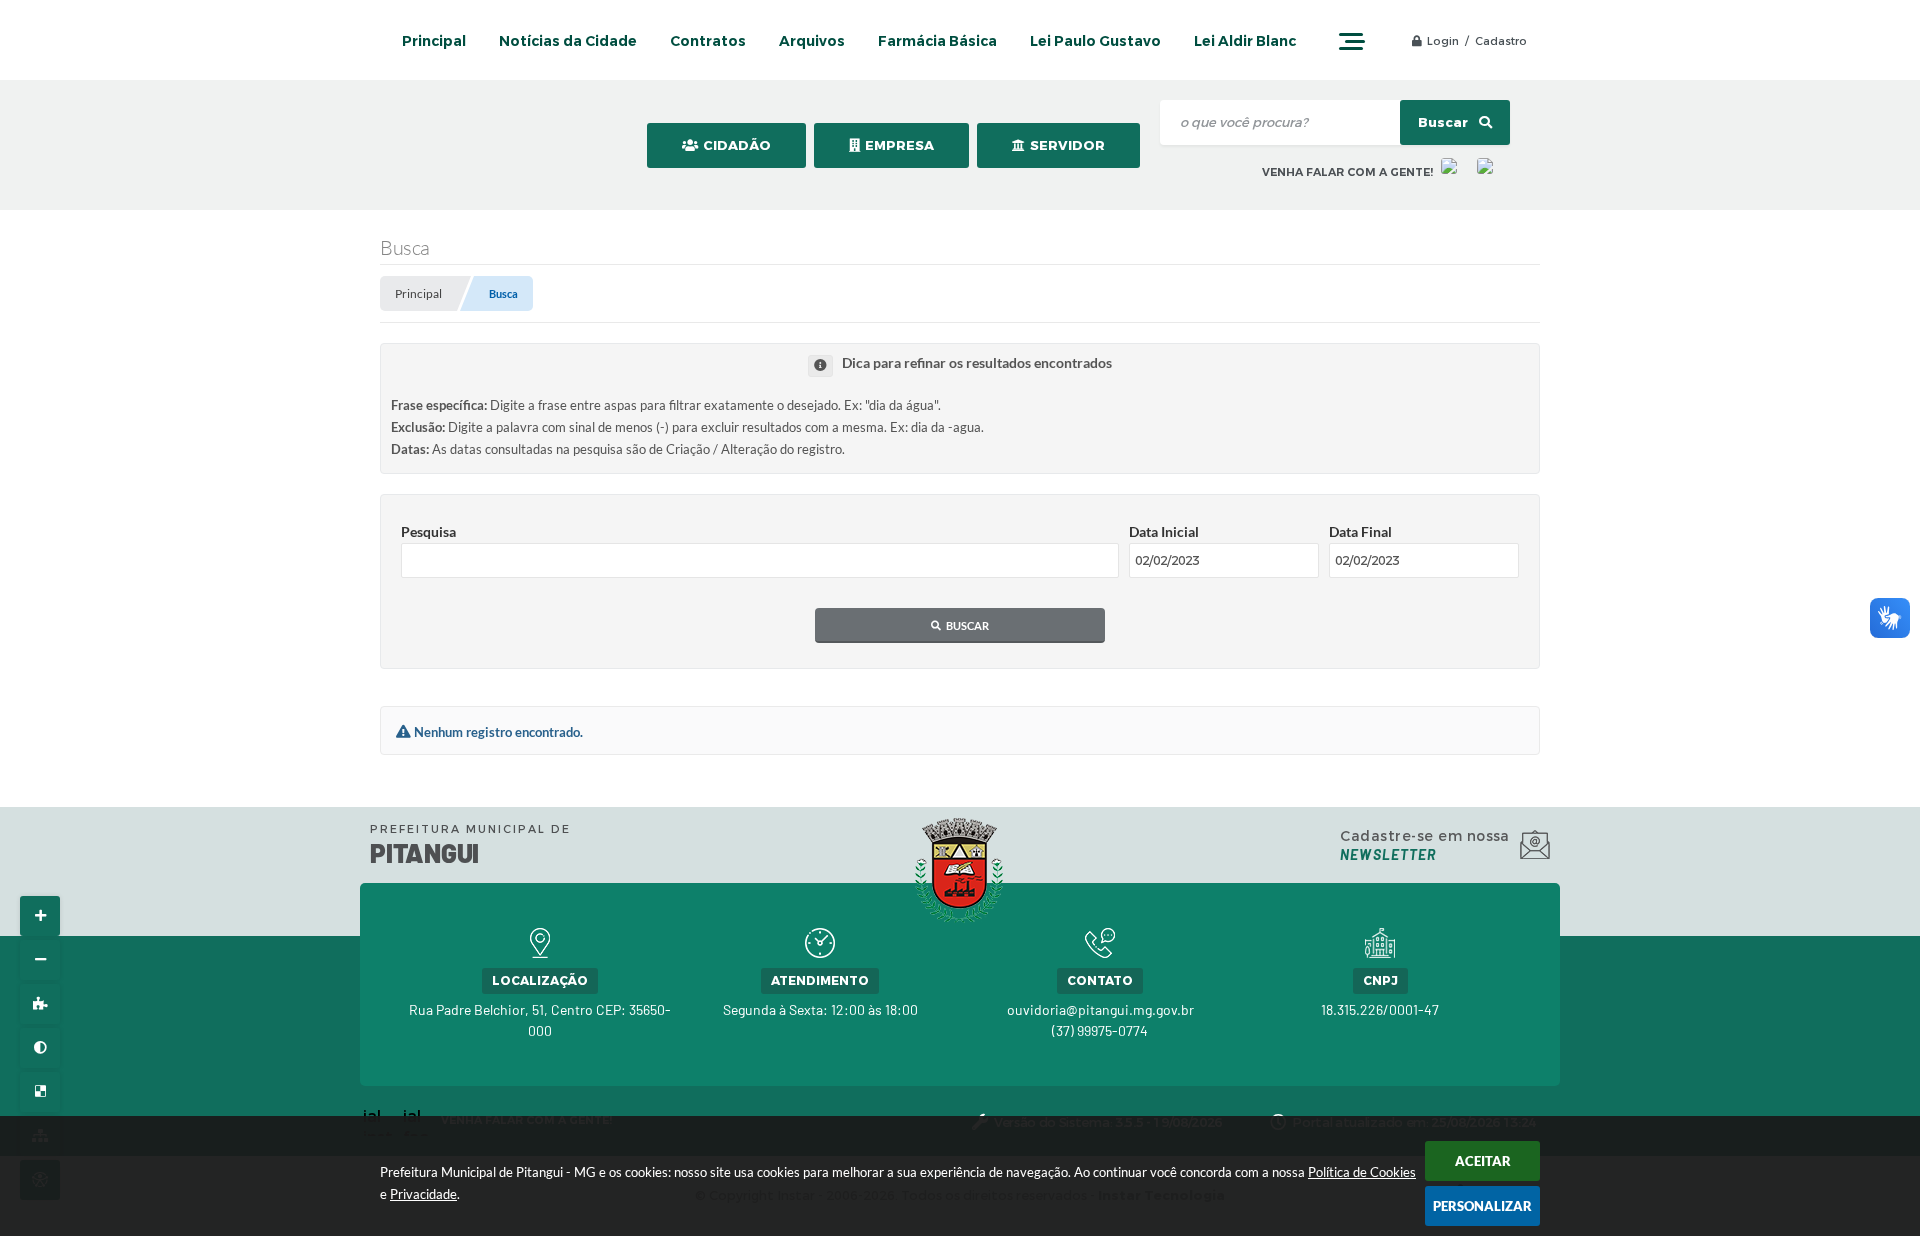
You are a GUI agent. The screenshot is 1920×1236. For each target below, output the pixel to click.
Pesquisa (428, 531)
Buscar (1444, 122)
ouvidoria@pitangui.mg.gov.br (1100, 1009)
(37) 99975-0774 (1100, 1030)
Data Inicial (1164, 531)
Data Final (1360, 531)
